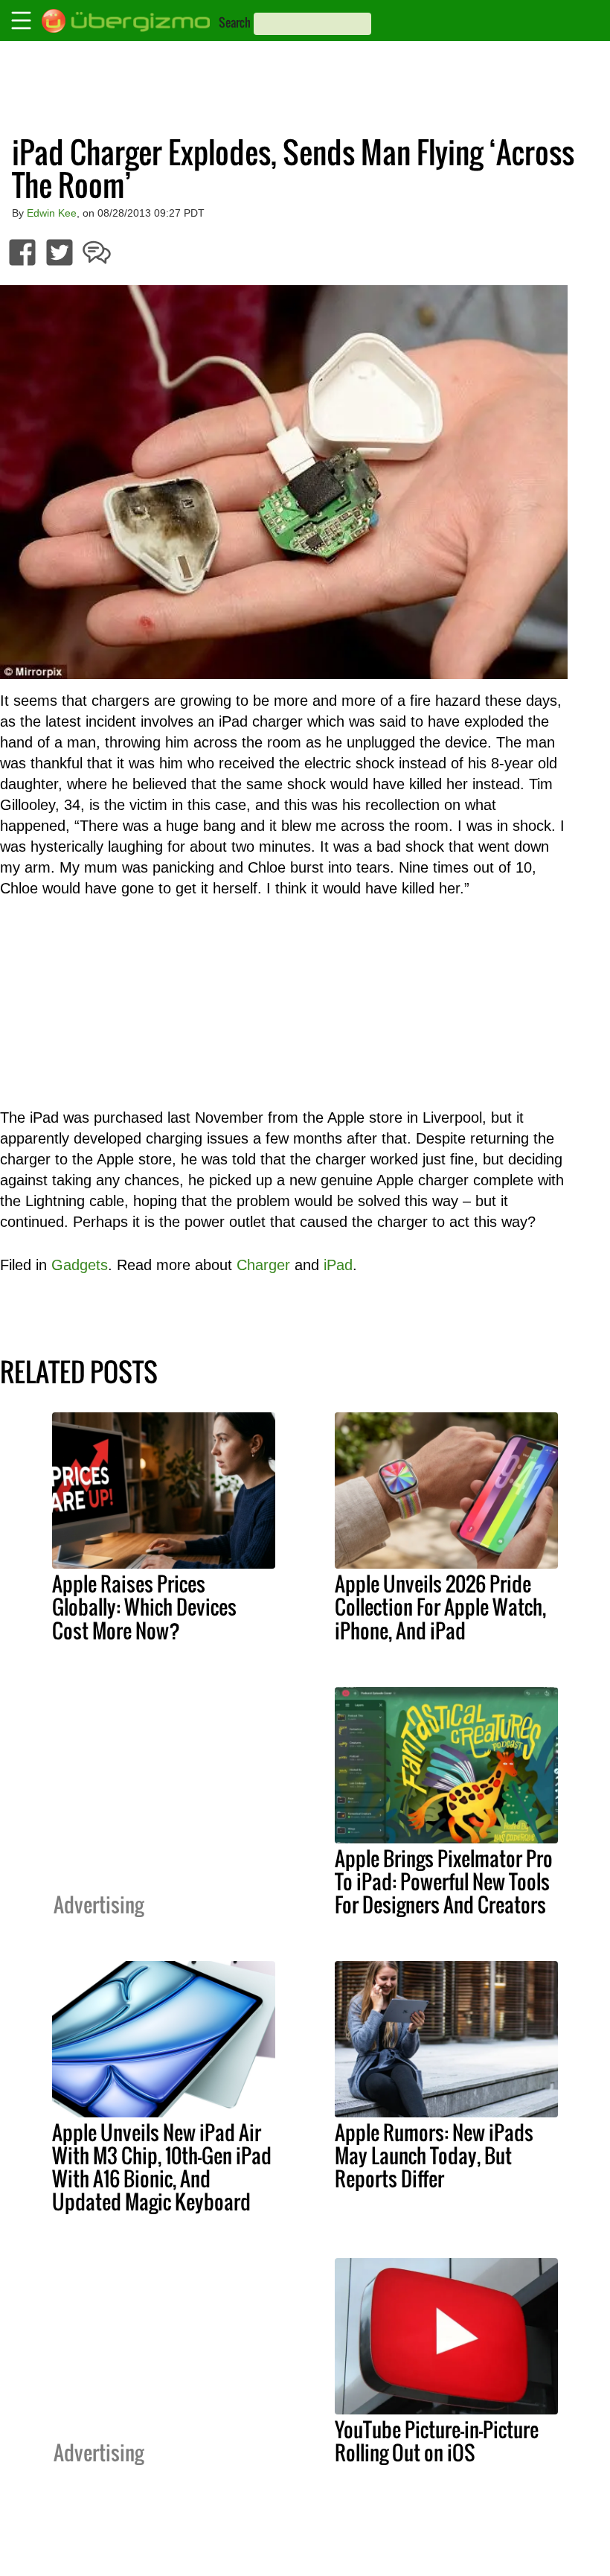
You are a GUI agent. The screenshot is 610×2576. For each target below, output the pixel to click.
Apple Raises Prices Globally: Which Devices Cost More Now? (144, 1607)
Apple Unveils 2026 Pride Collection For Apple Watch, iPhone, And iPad (440, 1607)
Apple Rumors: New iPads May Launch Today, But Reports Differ (434, 2155)
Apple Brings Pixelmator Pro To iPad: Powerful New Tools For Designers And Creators (444, 1881)
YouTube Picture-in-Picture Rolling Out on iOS (437, 2441)
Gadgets (80, 1265)
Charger (263, 1265)
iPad (338, 1265)
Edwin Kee (52, 213)
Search (235, 22)
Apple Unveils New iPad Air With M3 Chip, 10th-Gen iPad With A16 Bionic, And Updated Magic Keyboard (162, 2167)
